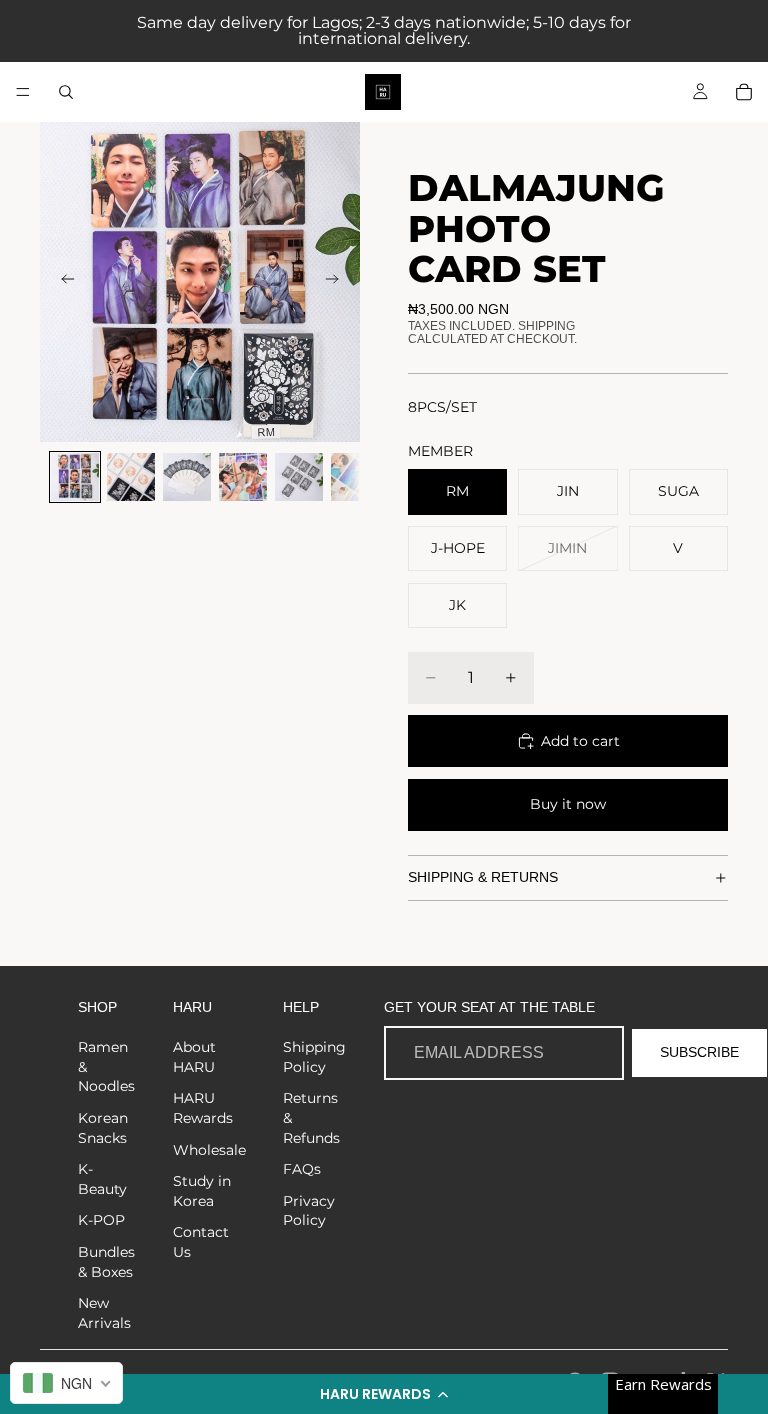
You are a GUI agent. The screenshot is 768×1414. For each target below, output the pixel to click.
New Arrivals (104, 1313)
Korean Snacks (103, 1128)
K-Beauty (102, 1179)
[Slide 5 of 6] (299, 477)
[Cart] (744, 92)
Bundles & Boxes (106, 1262)
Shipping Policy (314, 1057)
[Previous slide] (62, 282)
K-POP (101, 1220)
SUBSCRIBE (699, 1052)
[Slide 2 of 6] (131, 477)
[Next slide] (338, 282)
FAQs (302, 1169)
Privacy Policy (309, 1211)
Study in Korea (202, 1191)
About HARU (194, 1057)
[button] (384, 1394)
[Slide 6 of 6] (355, 477)
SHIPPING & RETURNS (483, 877)
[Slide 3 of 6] (187, 477)
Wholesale (209, 1150)
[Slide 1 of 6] (75, 477)
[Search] (66, 92)
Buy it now (568, 804)
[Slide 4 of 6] (243, 477)
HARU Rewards (203, 1108)
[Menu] (23, 92)
